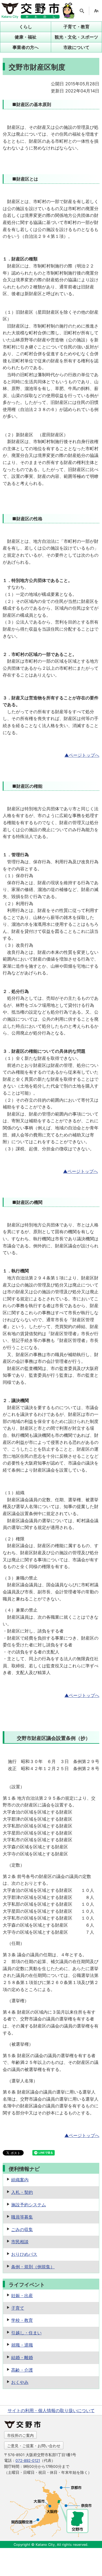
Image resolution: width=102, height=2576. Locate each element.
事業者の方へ (26, 47)
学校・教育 (22, 2320)
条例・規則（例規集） (33, 2267)
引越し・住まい (26, 2333)
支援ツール (96, 11)
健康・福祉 (26, 37)
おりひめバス (24, 2254)
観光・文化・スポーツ (76, 37)
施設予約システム (29, 2205)
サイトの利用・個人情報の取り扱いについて (51, 2410)
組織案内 (20, 2180)
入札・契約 (22, 2192)
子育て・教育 (76, 27)
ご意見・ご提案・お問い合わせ (34, 2446)
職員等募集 (22, 2217)
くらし (26, 27)
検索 (82, 11)
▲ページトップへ (82, 755)
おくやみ (20, 2382)
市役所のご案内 (20, 2435)
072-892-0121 (28, 2460)
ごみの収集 (22, 2229)
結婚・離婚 (22, 2357)
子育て (18, 2308)
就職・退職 (22, 2345)
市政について (76, 47)
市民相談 (20, 2242)
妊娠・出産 (22, 2295)
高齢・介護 (22, 2370)
